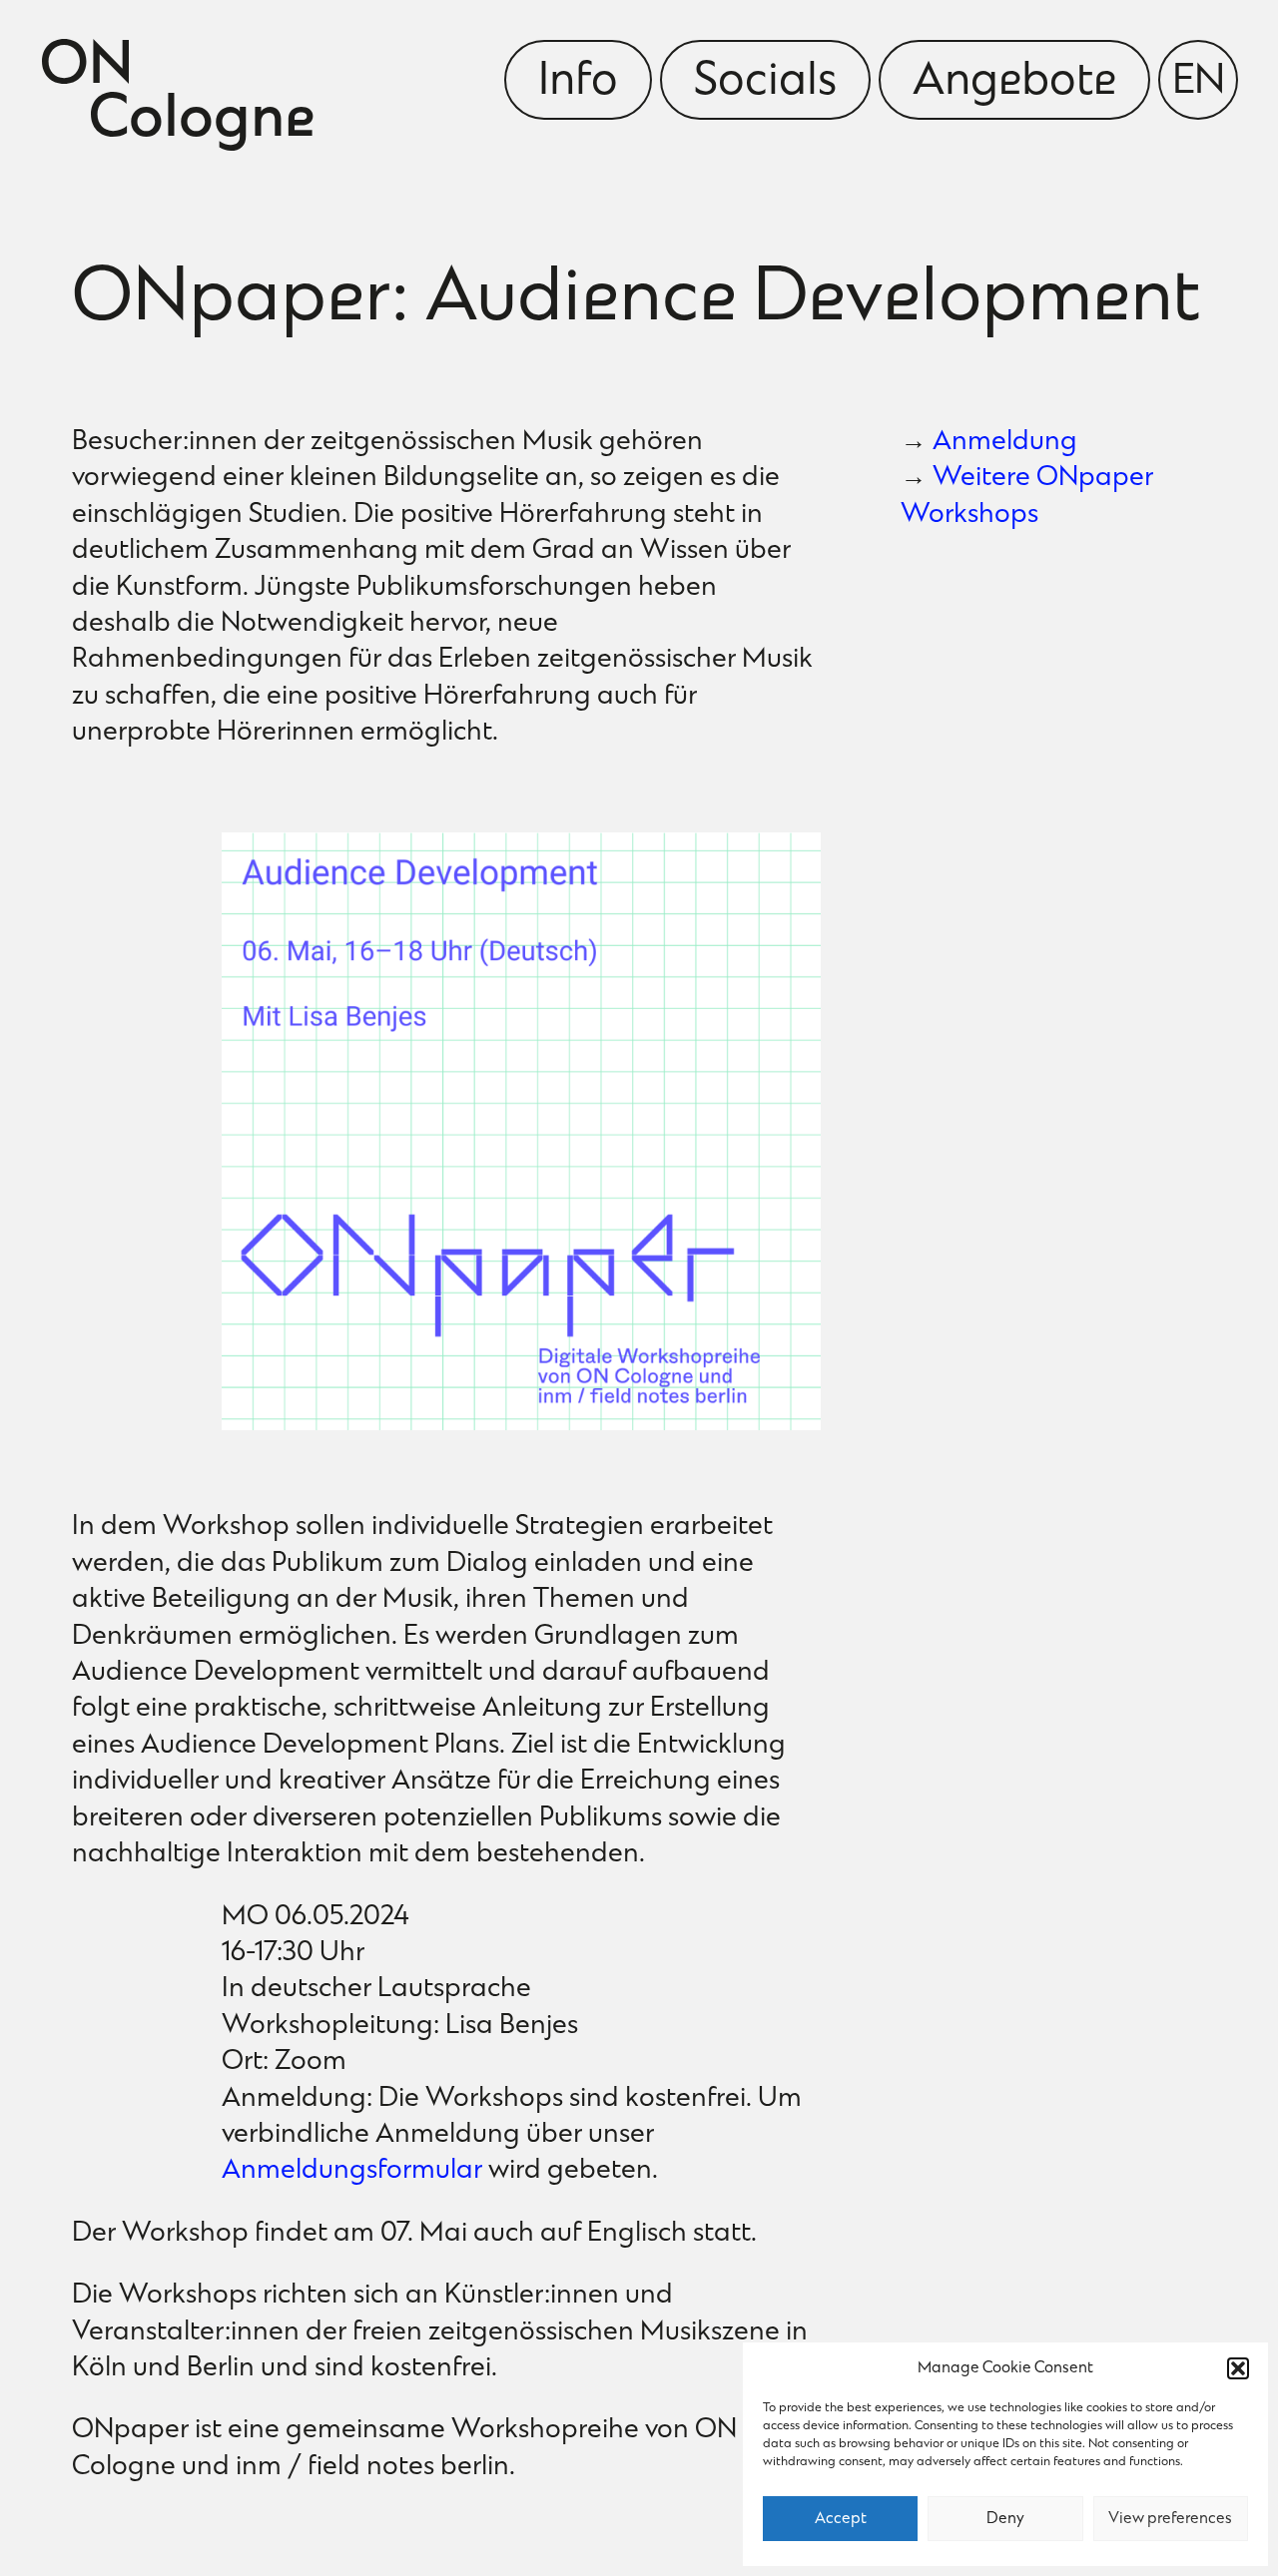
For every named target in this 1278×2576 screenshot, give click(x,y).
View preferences (1170, 2519)
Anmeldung (1005, 443)
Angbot (1014, 83)
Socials (765, 83)
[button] (1238, 2368)
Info (578, 83)
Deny (1005, 2519)
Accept (841, 2519)
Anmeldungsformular (352, 2171)
